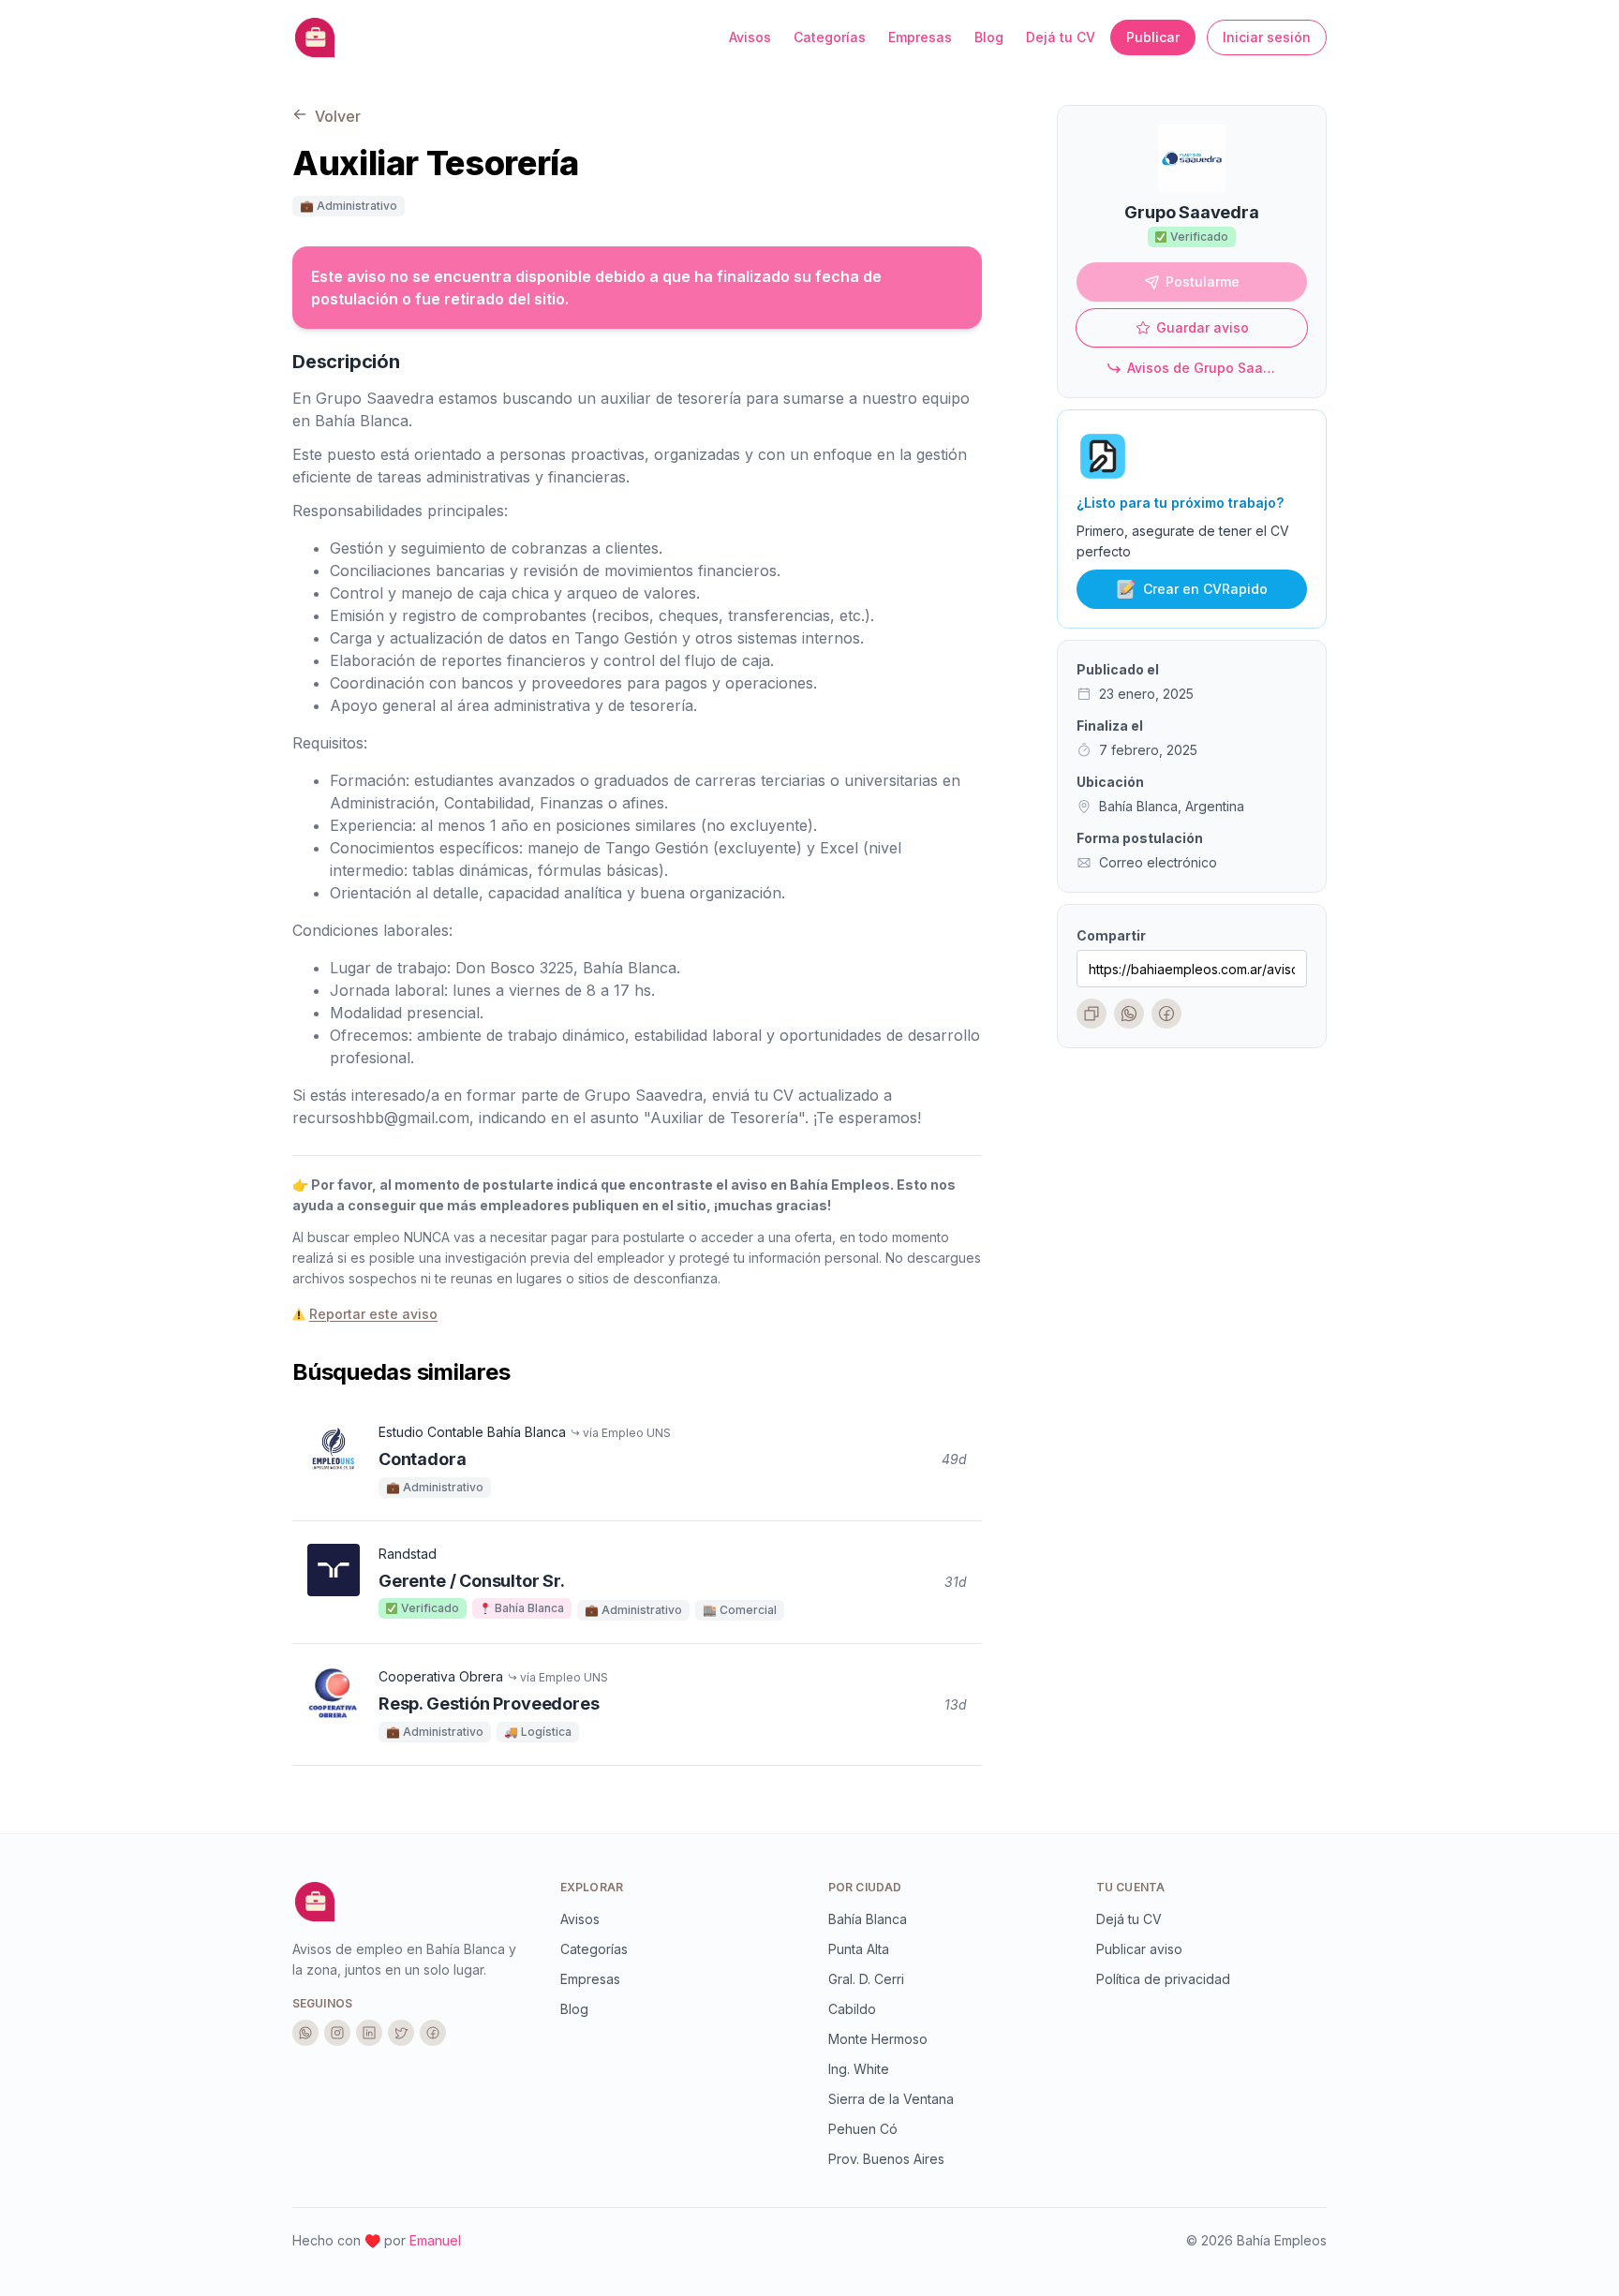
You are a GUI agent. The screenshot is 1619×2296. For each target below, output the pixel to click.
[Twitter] (401, 2033)
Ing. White (859, 2069)
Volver (336, 116)
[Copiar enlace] (1092, 1015)
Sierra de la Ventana (891, 2099)
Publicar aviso (1139, 1949)
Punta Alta (859, 1949)
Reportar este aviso (373, 1314)
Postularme (1203, 282)
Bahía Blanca (868, 1919)
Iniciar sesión (1267, 37)
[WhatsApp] (1129, 1015)
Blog (989, 37)
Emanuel (435, 2240)
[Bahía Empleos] (315, 1902)
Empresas (920, 37)
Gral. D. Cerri (866, 1979)
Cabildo (852, 2009)
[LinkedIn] (369, 2033)
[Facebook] (1166, 1015)
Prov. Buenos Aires (886, 2159)
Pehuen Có (863, 2129)
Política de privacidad (1163, 1979)
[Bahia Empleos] (315, 37)
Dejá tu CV (1061, 37)
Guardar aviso (1203, 328)
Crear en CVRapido (1205, 590)
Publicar (1153, 37)
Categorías (830, 37)
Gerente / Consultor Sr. (472, 1581)
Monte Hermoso (878, 2039)
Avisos (750, 37)
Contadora (422, 1459)
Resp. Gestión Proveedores (489, 1703)
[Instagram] (337, 2033)
